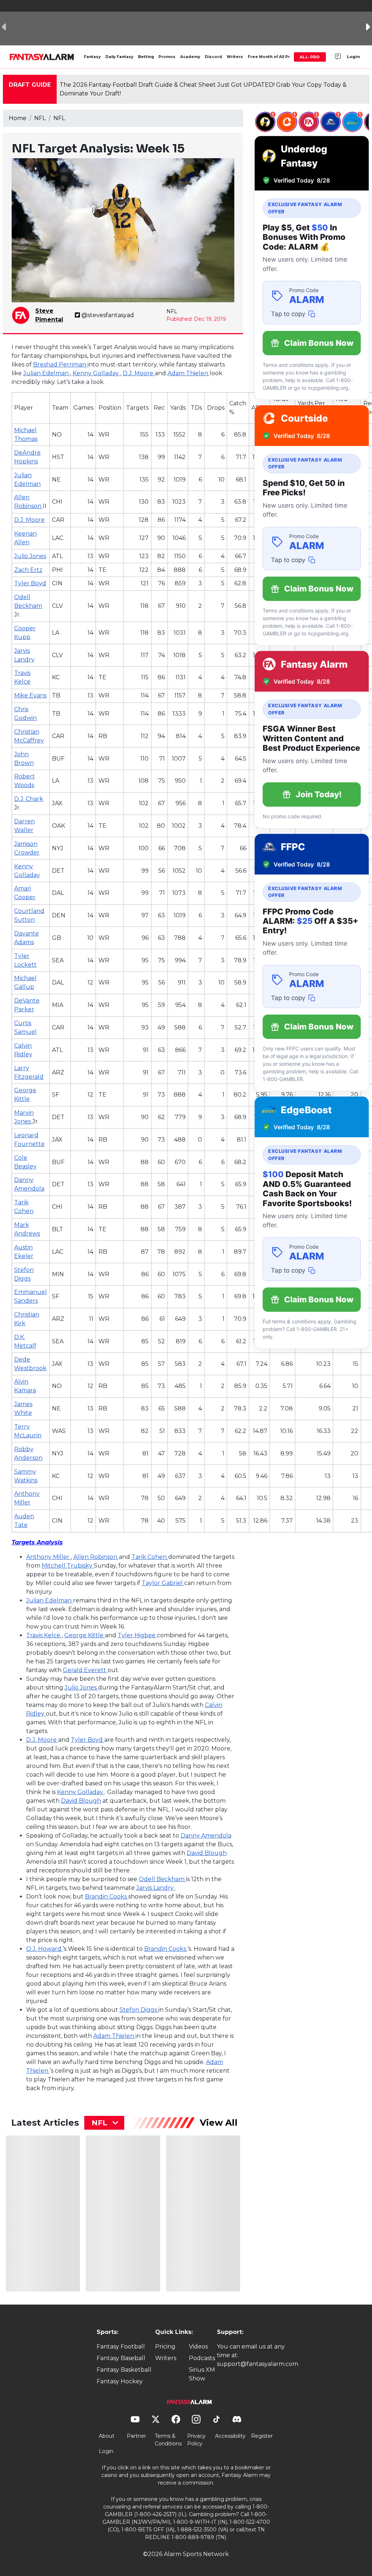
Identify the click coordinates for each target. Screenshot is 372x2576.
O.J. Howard (45, 1949)
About (107, 2436)
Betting (146, 57)
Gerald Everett (85, 1670)
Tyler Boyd (30, 583)
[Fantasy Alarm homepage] (42, 57)
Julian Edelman (47, 373)
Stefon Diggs (139, 2010)
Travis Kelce (44, 1635)
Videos (198, 2346)
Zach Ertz (28, 570)
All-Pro (310, 57)
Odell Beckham (162, 1879)
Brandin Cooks (107, 1897)
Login (353, 57)
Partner (136, 2436)
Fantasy (92, 57)
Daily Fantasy (119, 57)
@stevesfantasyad (108, 315)
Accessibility (230, 2436)
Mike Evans (30, 695)
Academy (190, 57)
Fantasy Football (121, 2346)
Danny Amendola (206, 1836)
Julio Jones (30, 556)
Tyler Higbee (137, 1635)
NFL (40, 118)
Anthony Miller (48, 1557)
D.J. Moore (139, 373)
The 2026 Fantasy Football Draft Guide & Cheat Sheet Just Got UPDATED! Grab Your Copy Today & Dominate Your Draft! (203, 89)
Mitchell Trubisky (68, 1566)
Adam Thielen (189, 373)
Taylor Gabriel (163, 1583)
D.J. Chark (29, 799)
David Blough (81, 1801)
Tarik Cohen (150, 1557)
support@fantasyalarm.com (258, 2364)
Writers (235, 57)
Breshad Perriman (60, 365)
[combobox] (104, 2123)
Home (18, 118)
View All (219, 2123)
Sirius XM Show (202, 2374)
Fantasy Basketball (124, 2370)
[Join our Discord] (338, 57)
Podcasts (202, 2358)
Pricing (165, 2346)
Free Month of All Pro (270, 57)
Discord (213, 57)
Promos (167, 57)
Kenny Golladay (96, 373)
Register (262, 2436)
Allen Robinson (96, 1557)
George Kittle (85, 1635)
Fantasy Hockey (120, 2381)
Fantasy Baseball (121, 2358)
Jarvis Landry (156, 1888)
